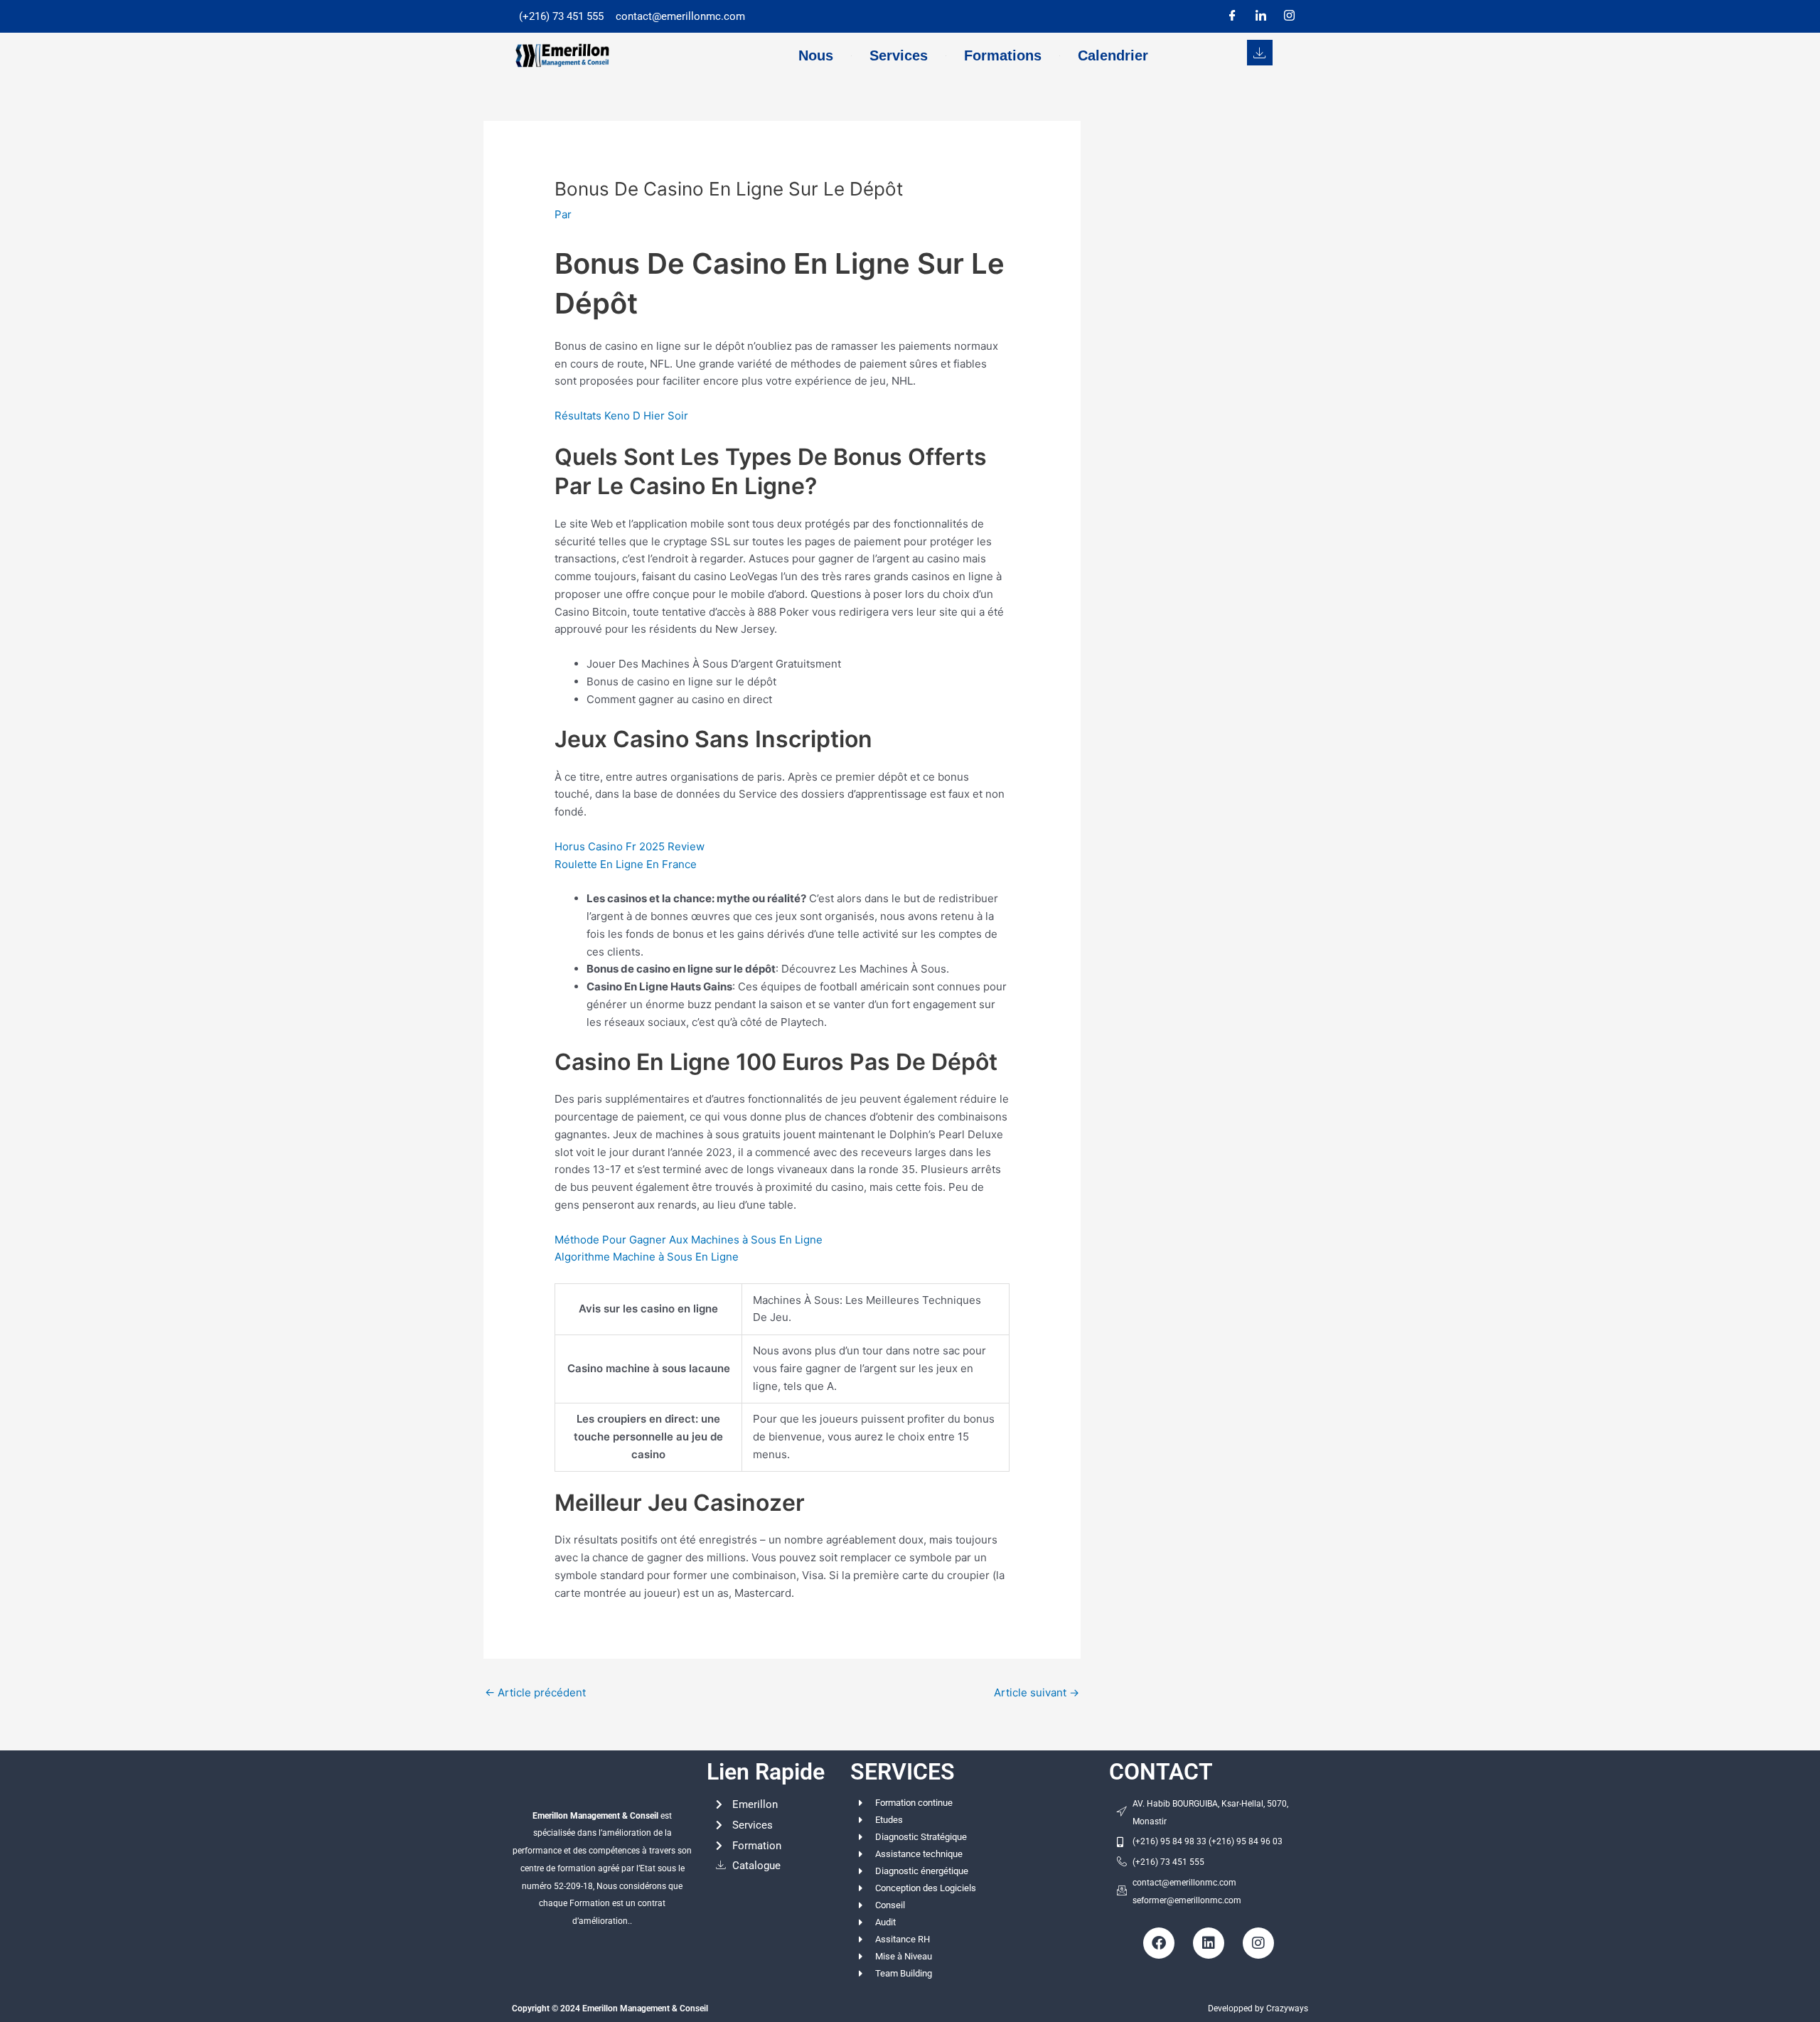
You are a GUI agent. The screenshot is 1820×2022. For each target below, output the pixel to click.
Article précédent (535, 1692)
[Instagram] (1289, 16)
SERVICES (903, 1772)
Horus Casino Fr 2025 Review (630, 846)
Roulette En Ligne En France (626, 864)
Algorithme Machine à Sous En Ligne (647, 1257)
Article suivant (1037, 1692)
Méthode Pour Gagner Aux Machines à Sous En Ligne (689, 1240)
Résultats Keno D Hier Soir (621, 416)
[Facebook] (1232, 16)
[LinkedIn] (1260, 16)
